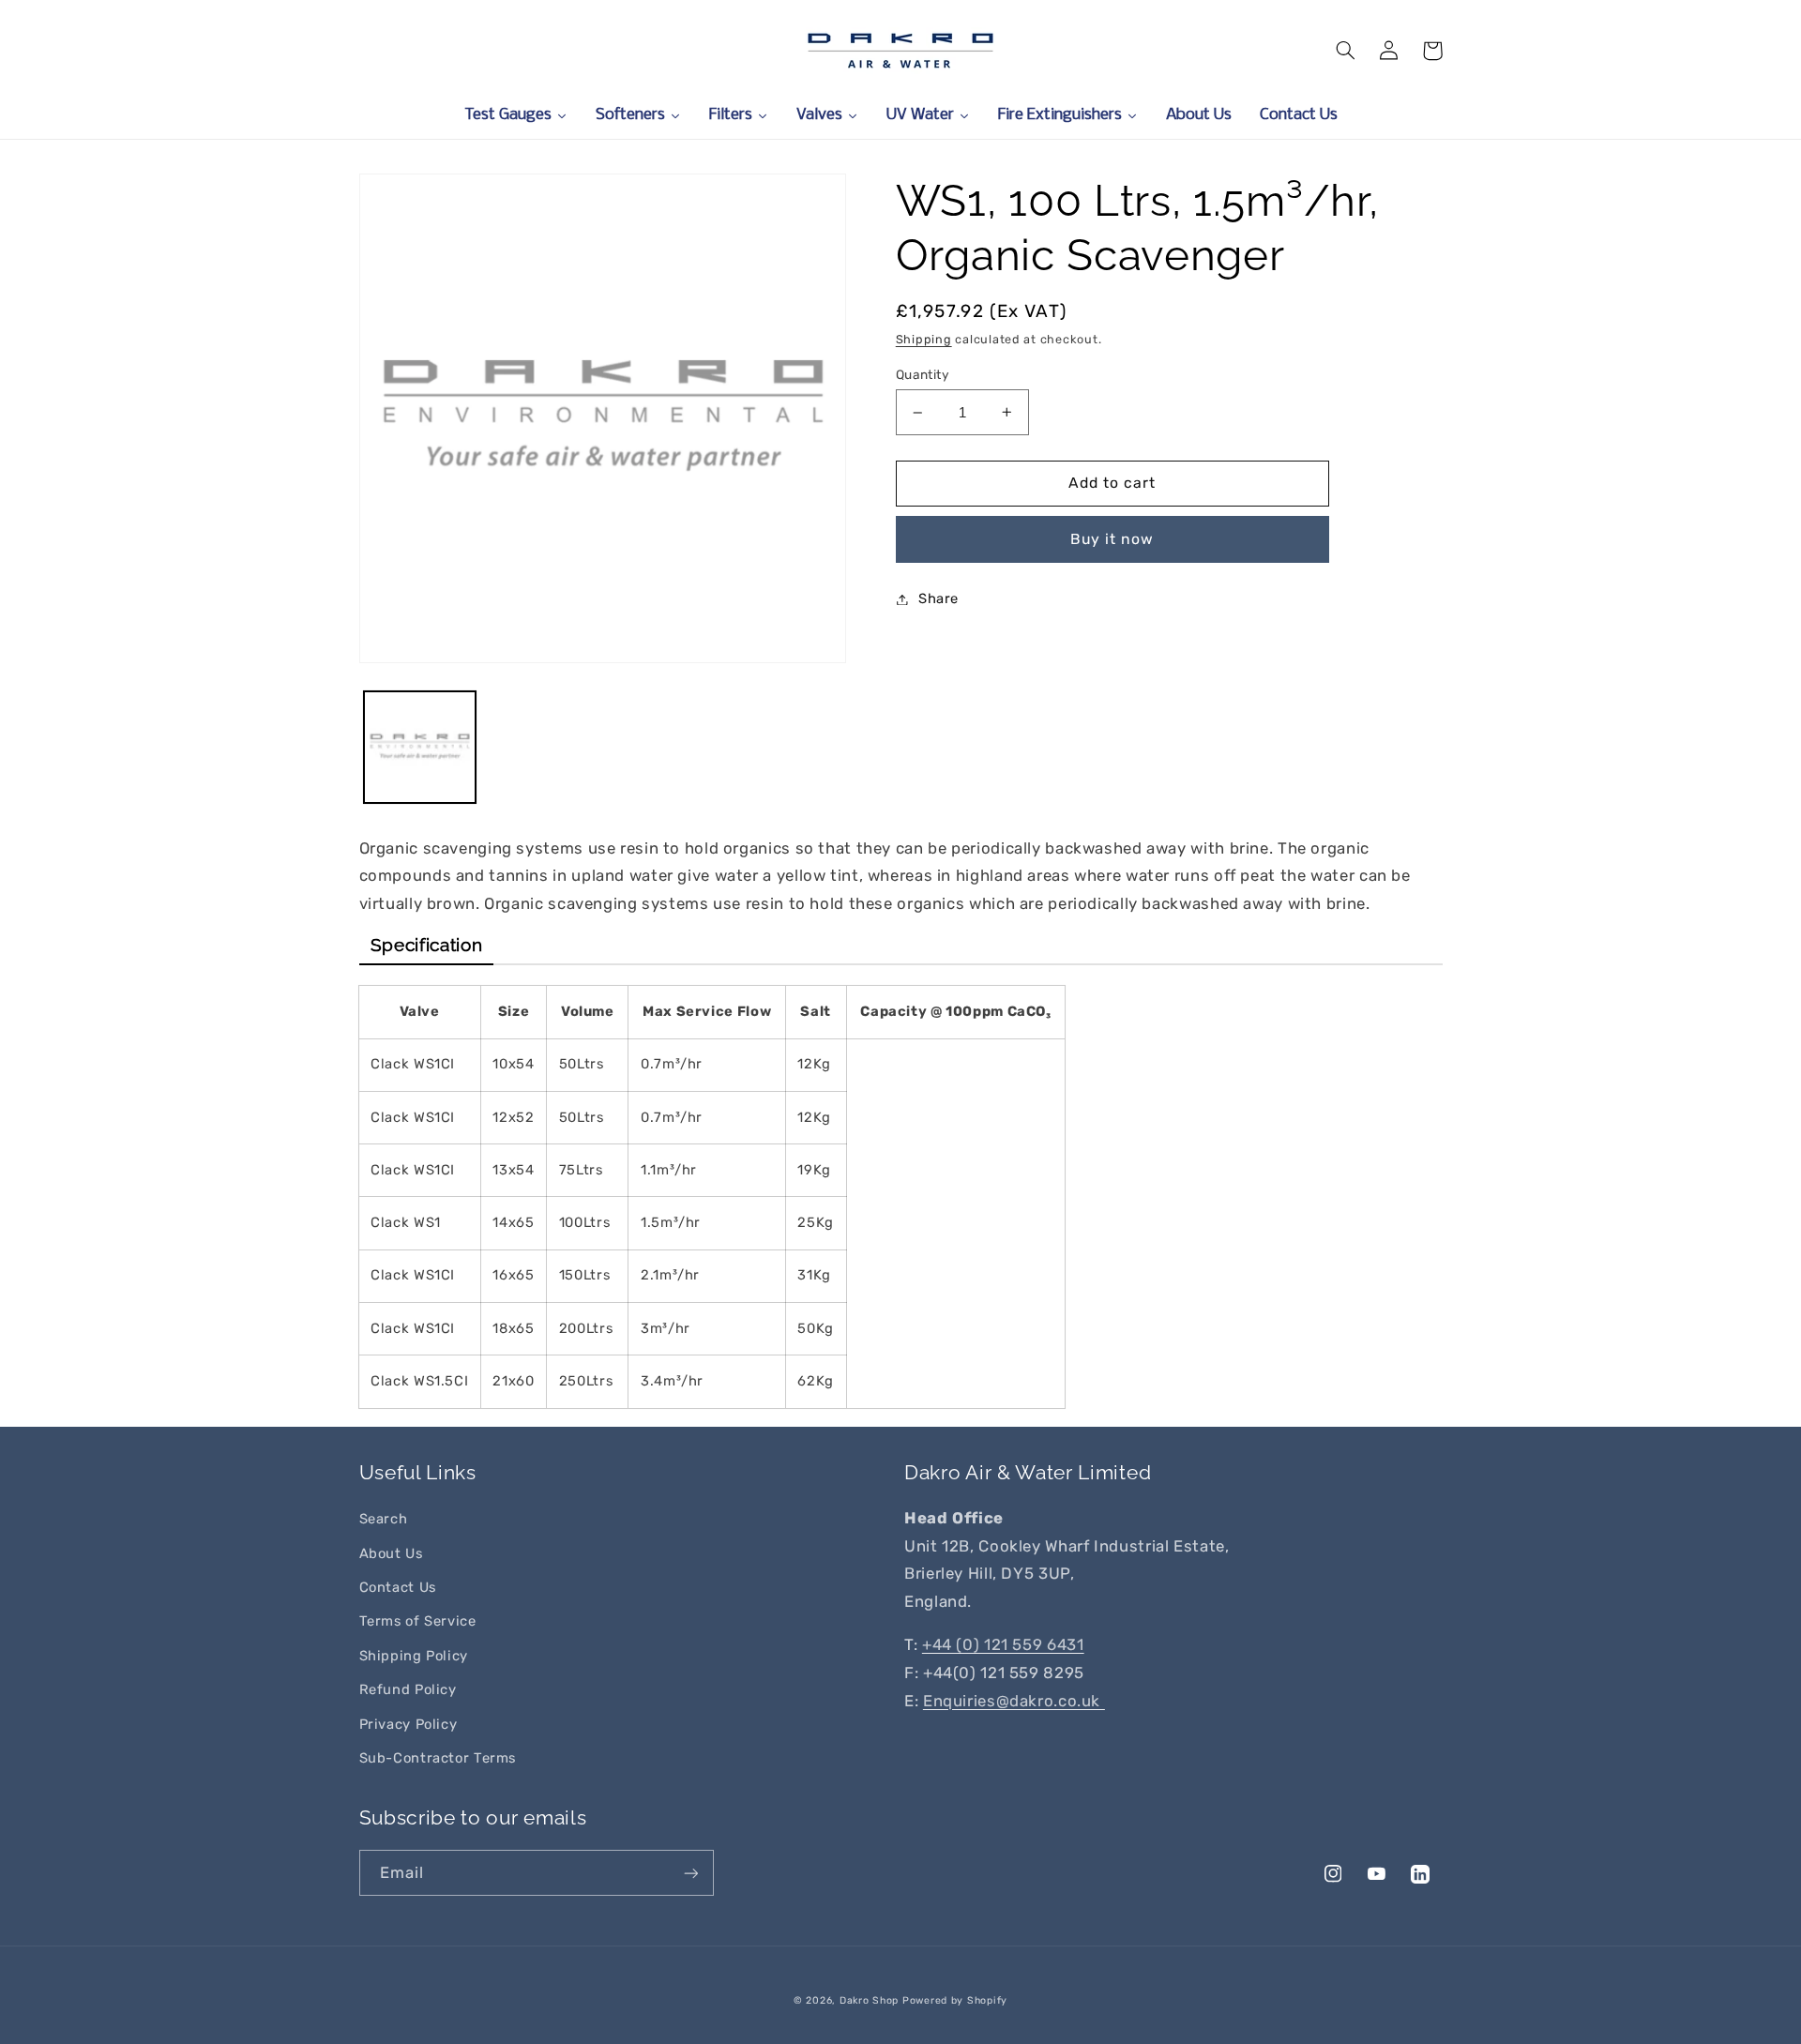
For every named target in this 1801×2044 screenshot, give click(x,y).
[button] (1346, 51)
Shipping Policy (414, 1656)
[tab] (427, 946)
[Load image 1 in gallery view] (420, 747)
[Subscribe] (690, 1873)
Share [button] (938, 598)
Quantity (923, 374)
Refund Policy (408, 1689)
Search (384, 1519)
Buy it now (1112, 539)
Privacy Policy (409, 1724)
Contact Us (398, 1587)
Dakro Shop (869, 2000)
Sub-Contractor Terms (438, 1758)
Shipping (924, 339)
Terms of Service (418, 1621)
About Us (391, 1553)
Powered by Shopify (955, 2000)
